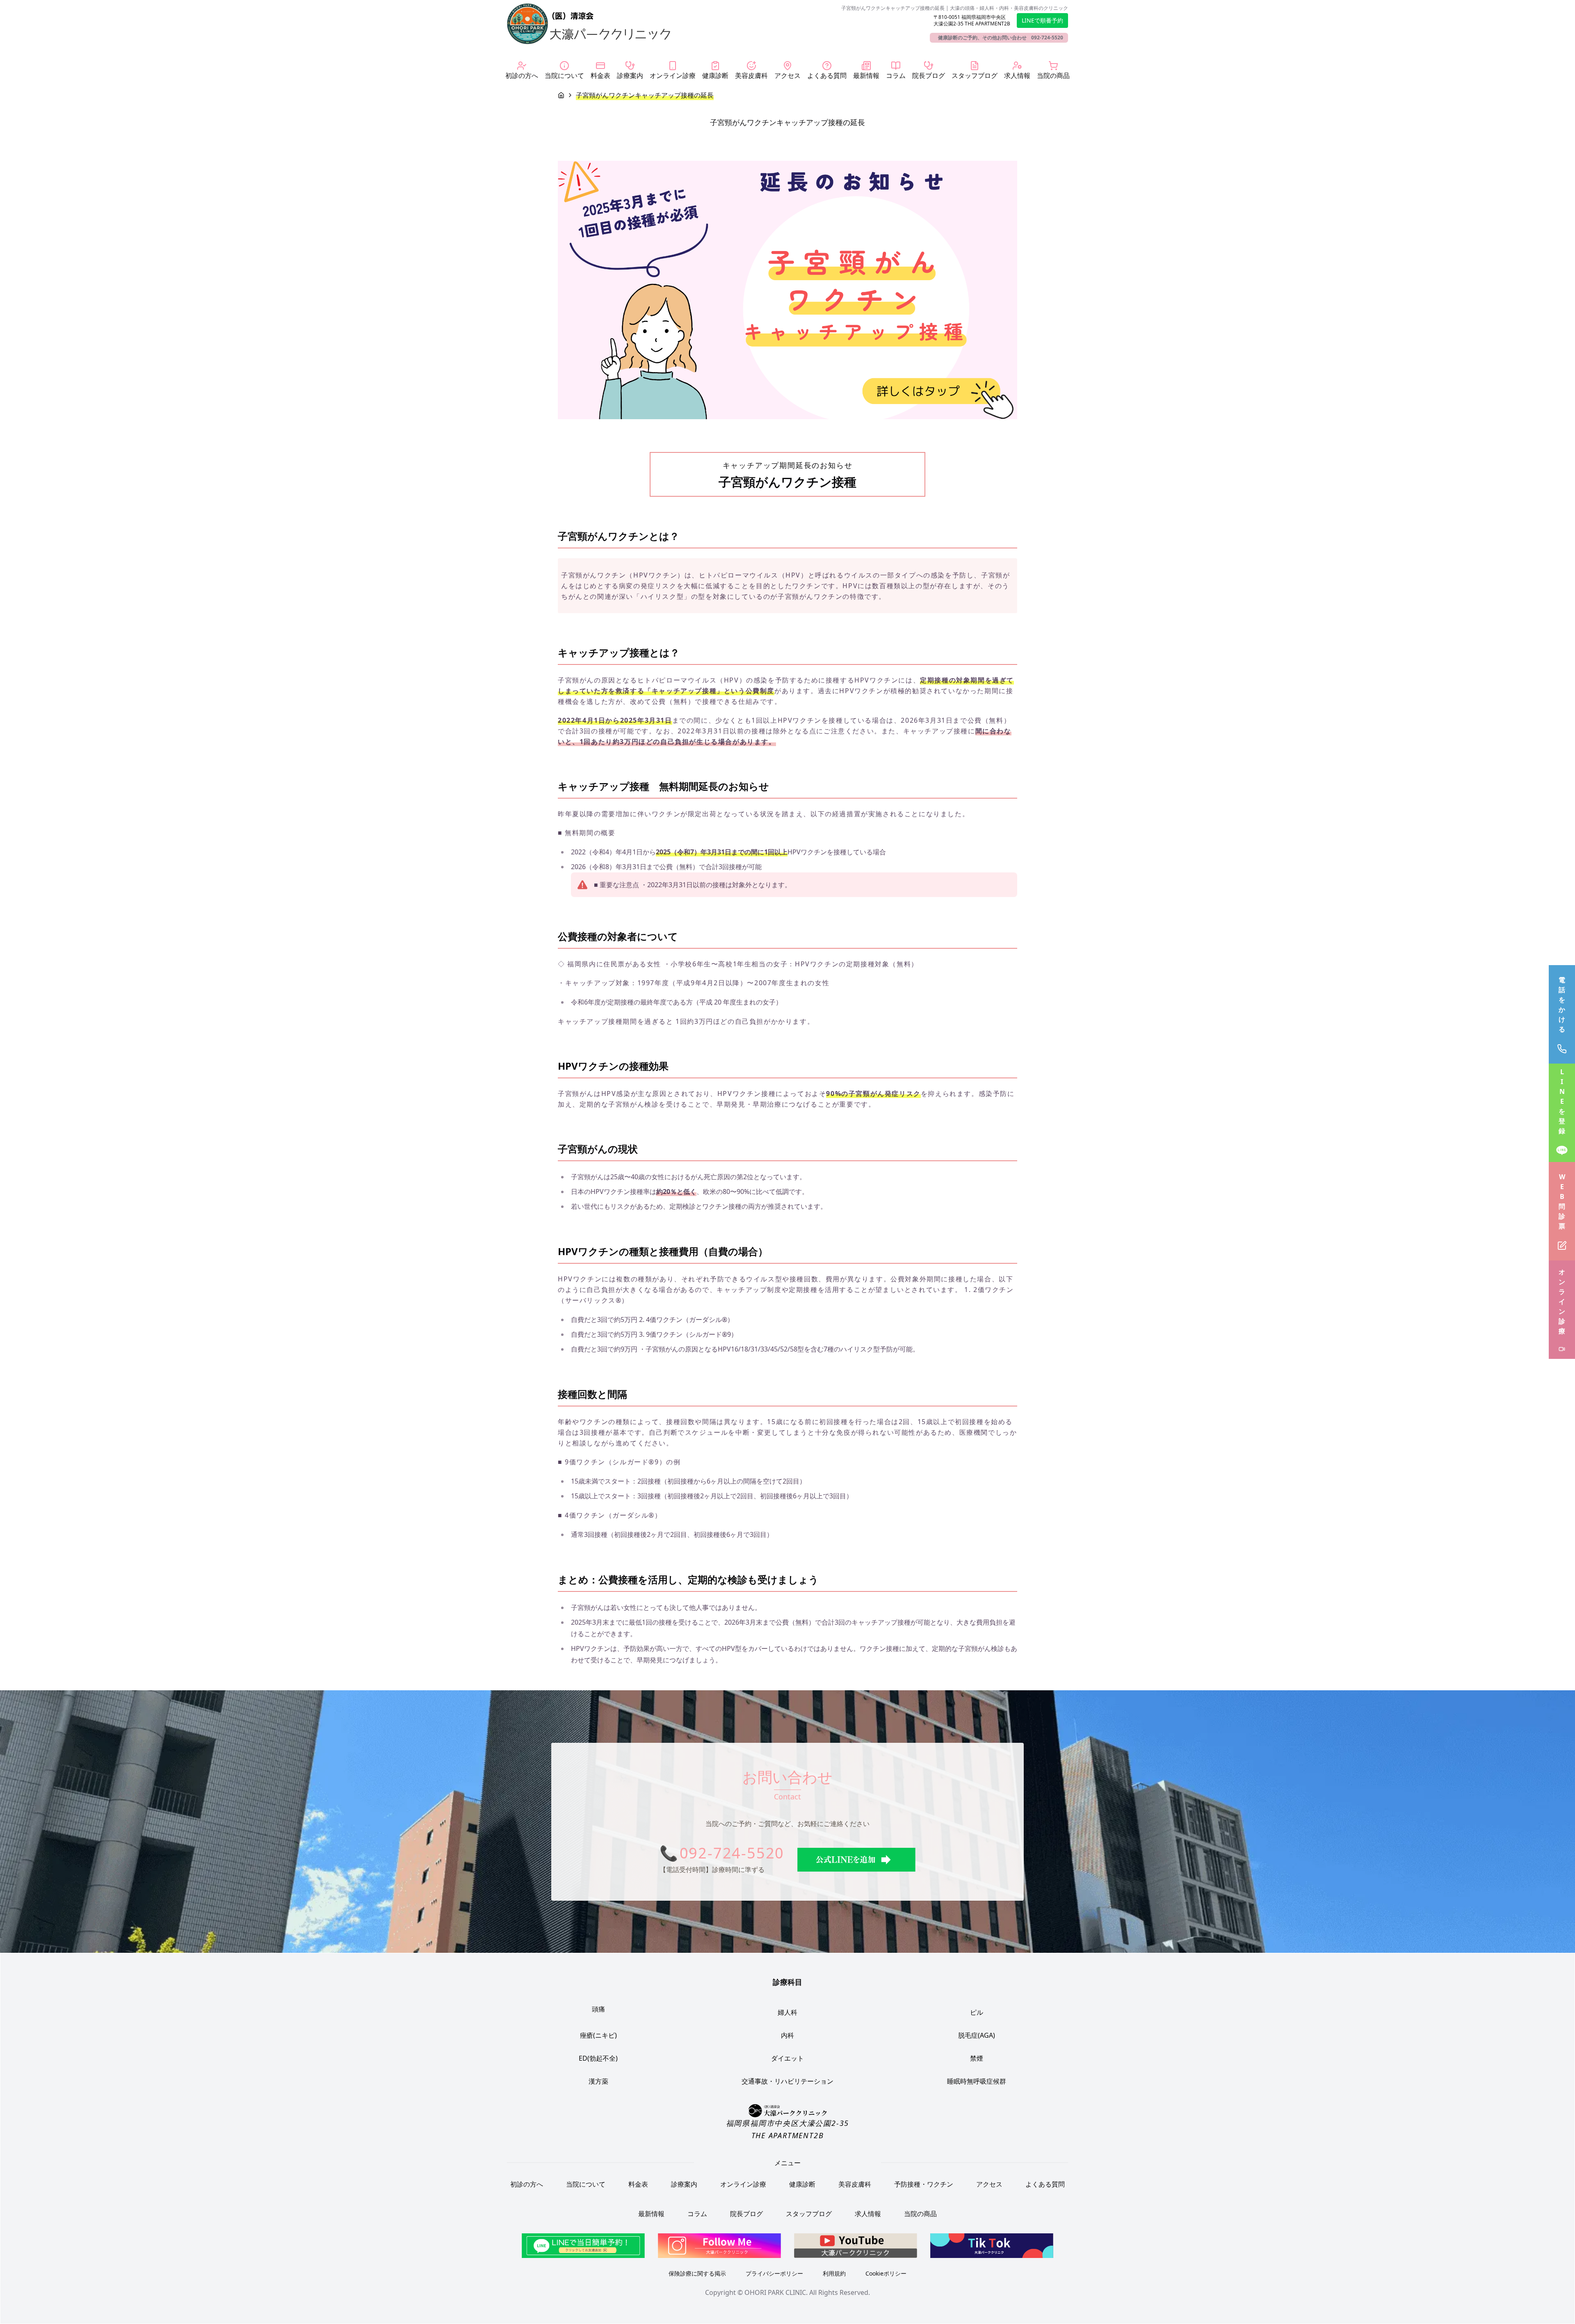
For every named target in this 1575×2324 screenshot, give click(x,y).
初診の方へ (527, 2184)
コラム (697, 2214)
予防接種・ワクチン (924, 2184)
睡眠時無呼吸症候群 (977, 2081)
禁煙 (977, 2058)
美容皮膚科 (855, 2184)
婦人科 (787, 2012)
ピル (977, 2012)
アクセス (989, 2184)
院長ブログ (746, 2214)
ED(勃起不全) (598, 2058)
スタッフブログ (809, 2214)
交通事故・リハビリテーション (787, 2081)
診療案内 (684, 2184)
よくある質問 (1045, 2184)
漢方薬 (598, 2081)
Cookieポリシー (886, 2273)
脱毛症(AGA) (977, 2035)
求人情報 (868, 2214)
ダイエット (787, 2058)
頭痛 (598, 2009)
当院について (586, 2184)
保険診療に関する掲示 (697, 2273)
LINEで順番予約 (1042, 20)
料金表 (638, 2184)
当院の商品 (920, 2214)
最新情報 (651, 2214)
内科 (787, 2035)
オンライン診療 (743, 2184)
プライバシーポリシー (774, 2273)
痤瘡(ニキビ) (598, 2035)
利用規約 (834, 2273)
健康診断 (802, 2184)
